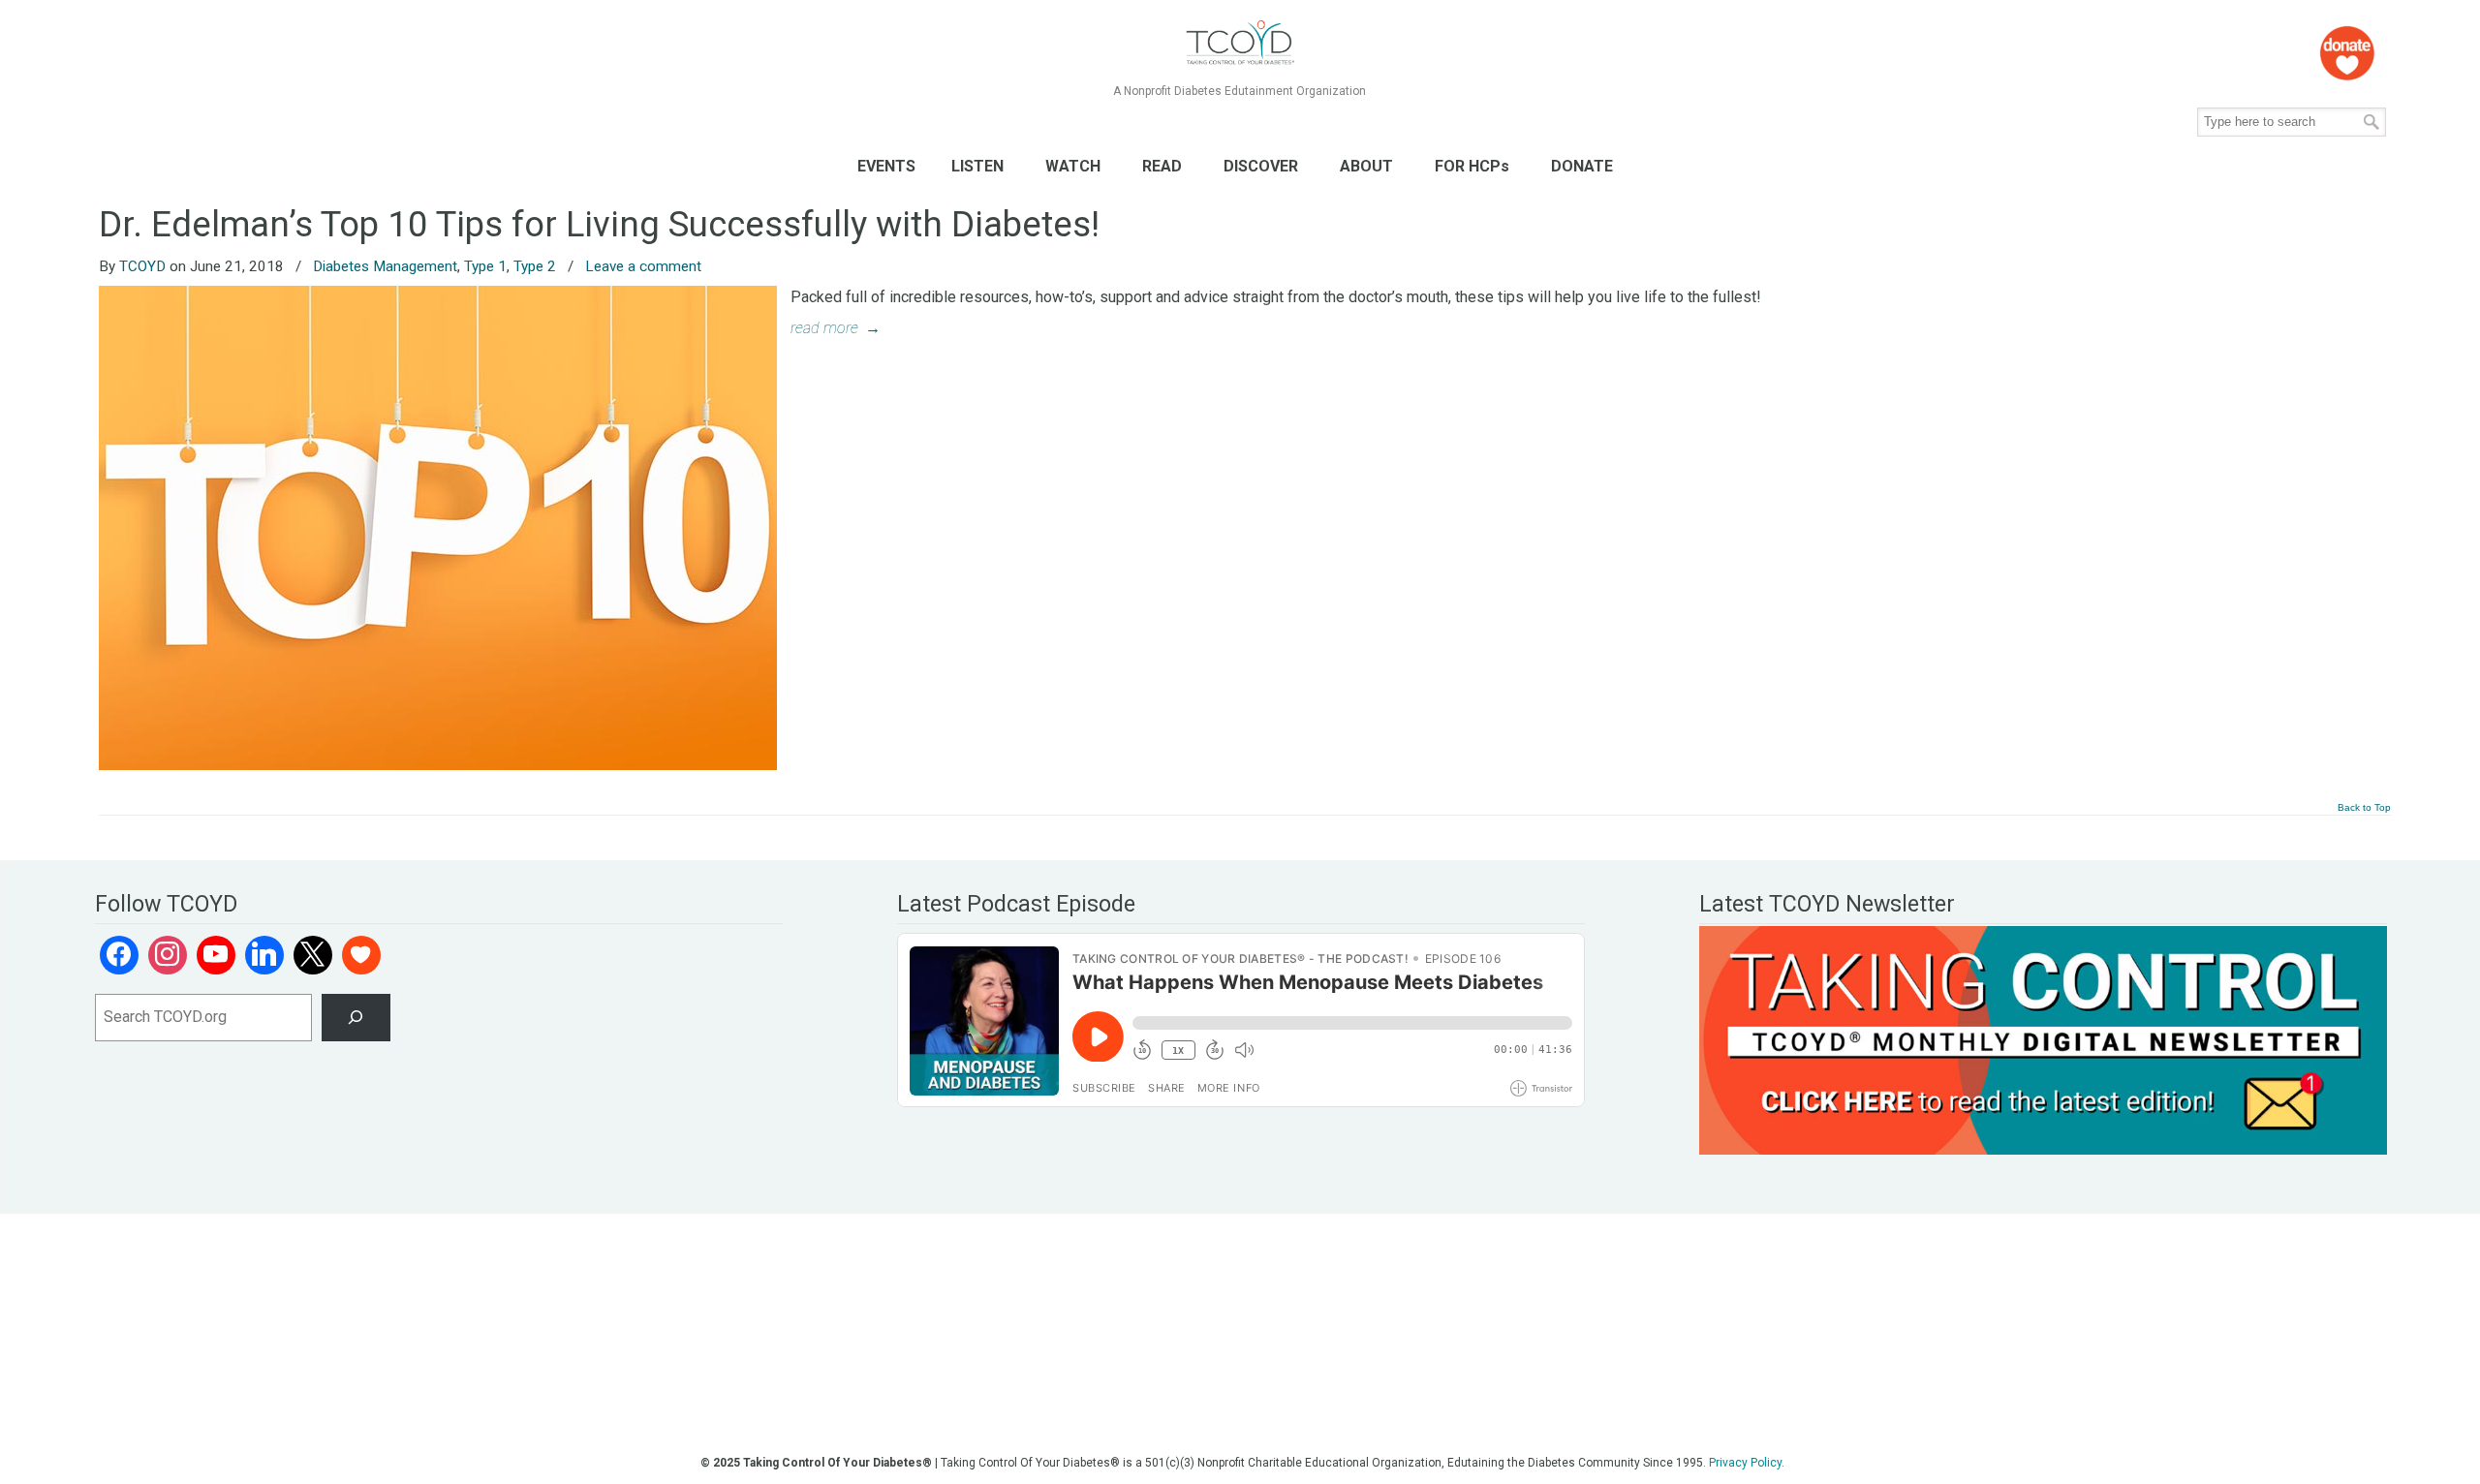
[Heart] (361, 955)
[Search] (356, 1018)
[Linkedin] (264, 955)
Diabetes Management (385, 266)
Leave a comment (643, 266)
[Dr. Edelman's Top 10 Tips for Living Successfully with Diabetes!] (438, 765)
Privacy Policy (1745, 1463)
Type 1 (485, 266)
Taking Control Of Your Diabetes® (1240, 43)
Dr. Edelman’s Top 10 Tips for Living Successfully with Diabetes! (599, 224)
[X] (313, 955)
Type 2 (535, 266)
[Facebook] (119, 955)
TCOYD (142, 266)
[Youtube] (216, 955)
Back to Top (2364, 808)
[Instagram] (168, 955)
